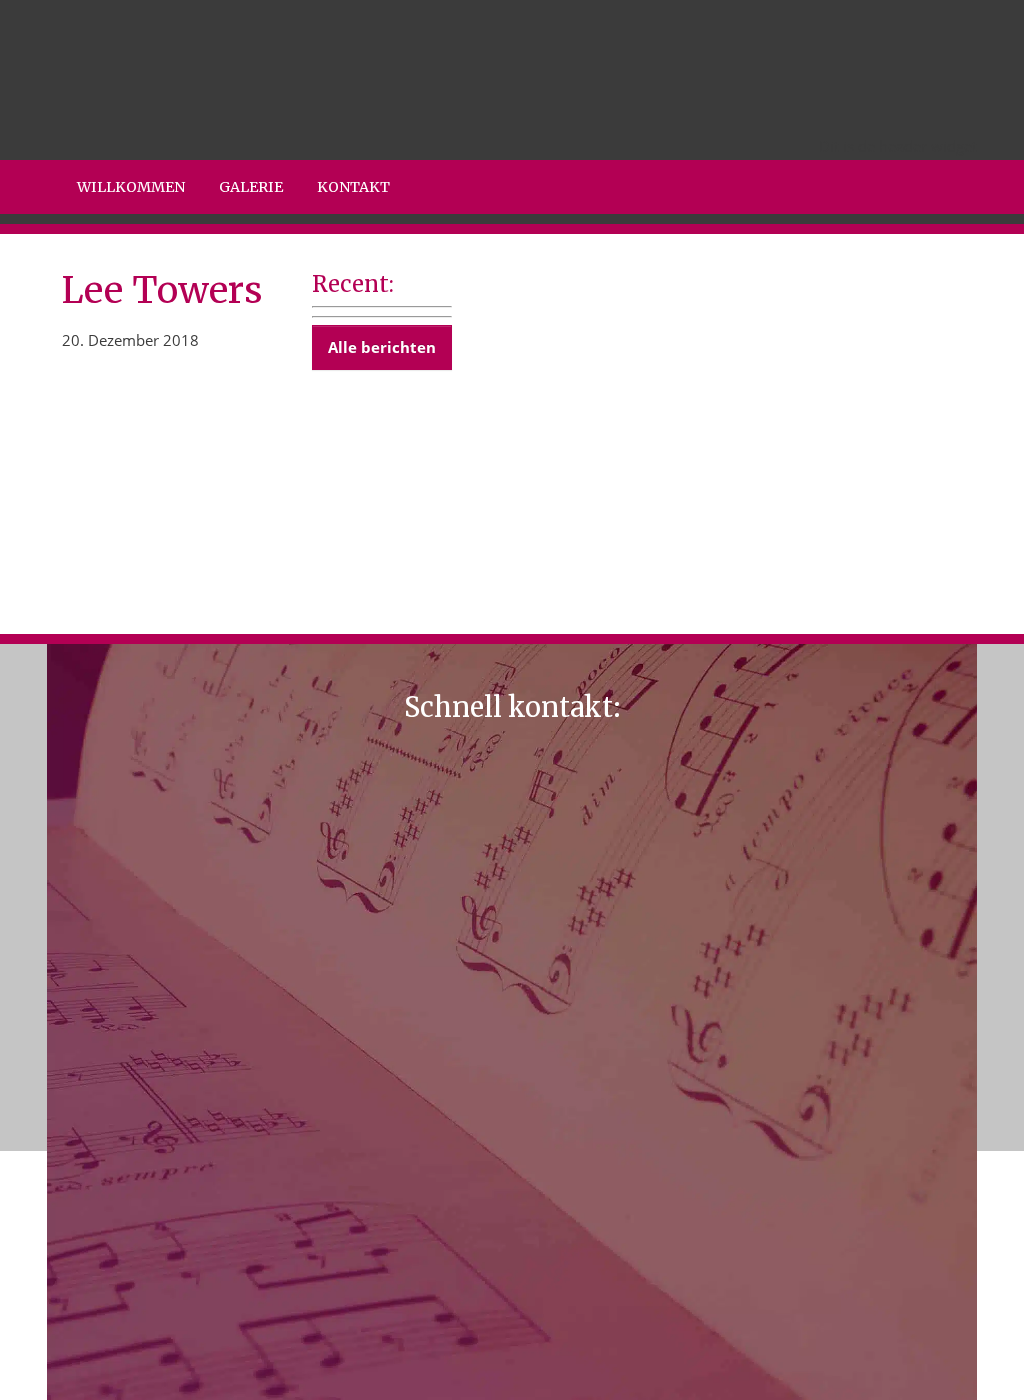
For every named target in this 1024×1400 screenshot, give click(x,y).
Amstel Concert (79, 4)
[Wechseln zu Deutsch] (912, 112)
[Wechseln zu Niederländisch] (798, 112)
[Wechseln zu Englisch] (836, 112)
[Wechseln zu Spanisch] (950, 112)
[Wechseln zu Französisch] (874, 112)
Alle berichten (382, 347)
